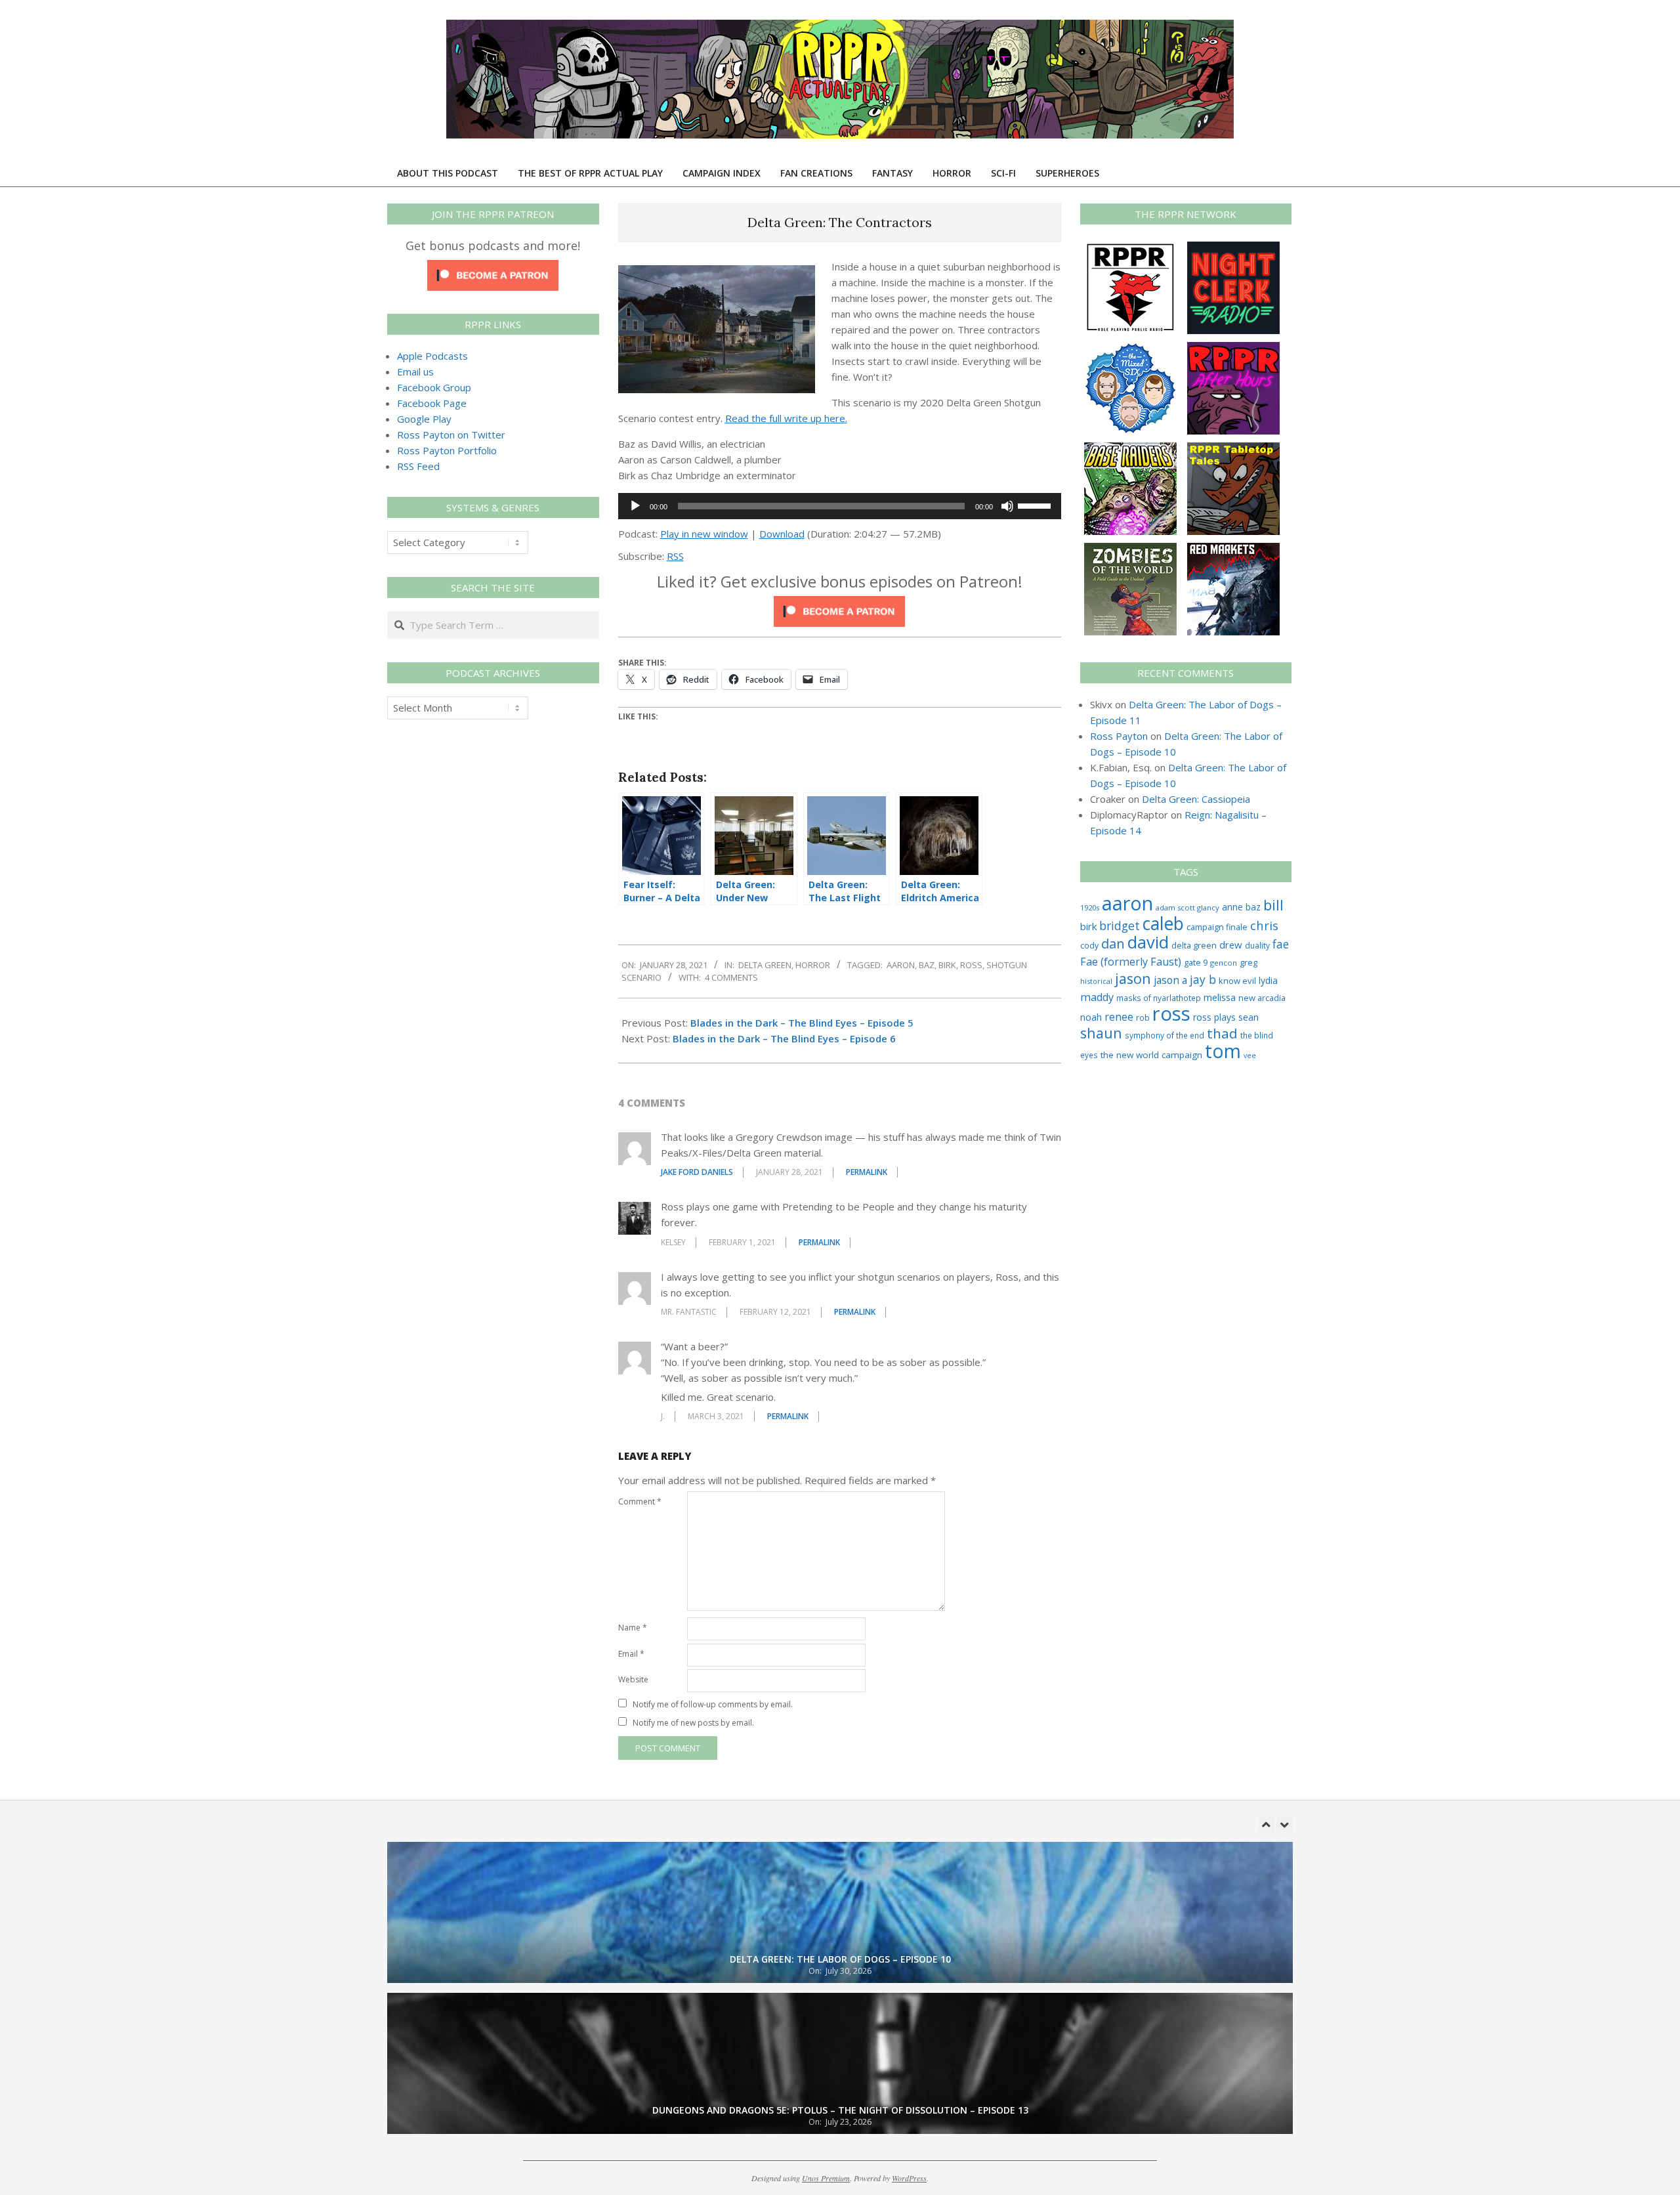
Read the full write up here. (786, 418)
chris (1264, 925)
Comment (640, 1502)
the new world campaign (1151, 1055)
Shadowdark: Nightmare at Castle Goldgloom (840, 2110)
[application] (840, 506)
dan (1113, 944)
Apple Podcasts (432, 356)
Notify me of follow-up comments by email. (713, 1704)
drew (1231, 945)
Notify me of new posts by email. (693, 1723)
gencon (1224, 963)
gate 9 (1196, 962)
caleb (1163, 923)
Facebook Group (434, 387)
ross (971, 965)
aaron (901, 965)
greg (1249, 963)
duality (1257, 946)
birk (947, 965)
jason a (1170, 980)
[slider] (1036, 505)
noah (1091, 1017)
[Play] (635, 506)
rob (1143, 1017)
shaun (1101, 1033)
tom (1223, 1051)
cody (1089, 946)
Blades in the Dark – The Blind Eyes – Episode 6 (784, 1038)
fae (1281, 944)
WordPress (909, 2178)
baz (927, 965)
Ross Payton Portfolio (447, 450)
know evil (1237, 981)
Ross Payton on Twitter (451, 435)
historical (1096, 981)
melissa (1220, 997)
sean (1249, 1017)
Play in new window (704, 534)
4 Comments (731, 977)
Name (633, 1628)
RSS (675, 556)
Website (633, 1679)
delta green (1194, 945)
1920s (1090, 907)
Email (631, 1654)
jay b (1203, 979)
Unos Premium (826, 2178)
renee (1119, 1017)
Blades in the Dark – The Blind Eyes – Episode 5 (802, 1023)
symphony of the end (1165, 1035)
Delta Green (765, 965)
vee (1250, 1055)
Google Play (424, 419)
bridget (1120, 926)
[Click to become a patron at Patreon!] (839, 604)
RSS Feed (418, 466)
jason (1133, 978)
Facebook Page (432, 403)
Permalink (867, 1172)
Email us (415, 372)
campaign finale (1217, 927)
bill (1273, 905)
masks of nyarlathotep (1159, 998)
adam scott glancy (1187, 907)
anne (1232, 907)
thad (1222, 1033)
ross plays (1214, 1017)
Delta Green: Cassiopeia (1196, 799)
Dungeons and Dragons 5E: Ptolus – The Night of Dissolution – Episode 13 (840, 1959)
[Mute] (1007, 506)
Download (782, 534)
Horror (813, 965)
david (1148, 942)
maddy (1097, 997)
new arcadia (1262, 998)
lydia (1268, 980)
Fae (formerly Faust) (1131, 962)
